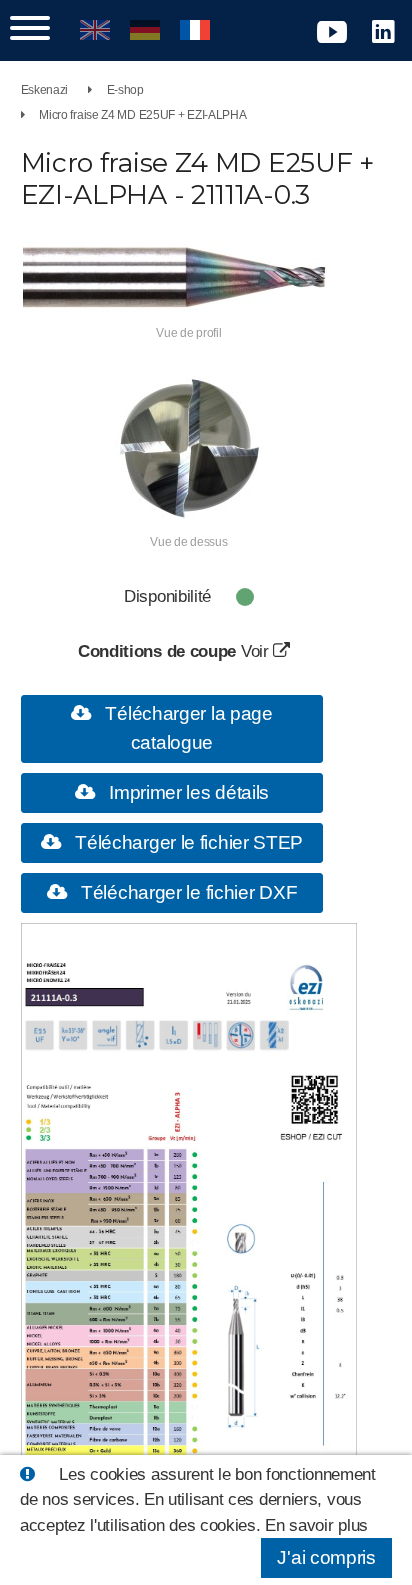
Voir (257, 651)
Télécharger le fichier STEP (187, 842)
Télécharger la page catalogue (187, 728)
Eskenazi (45, 90)
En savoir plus (316, 1525)
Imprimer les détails (186, 792)
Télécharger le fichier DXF (186, 892)
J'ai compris (326, 1557)
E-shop (125, 90)
